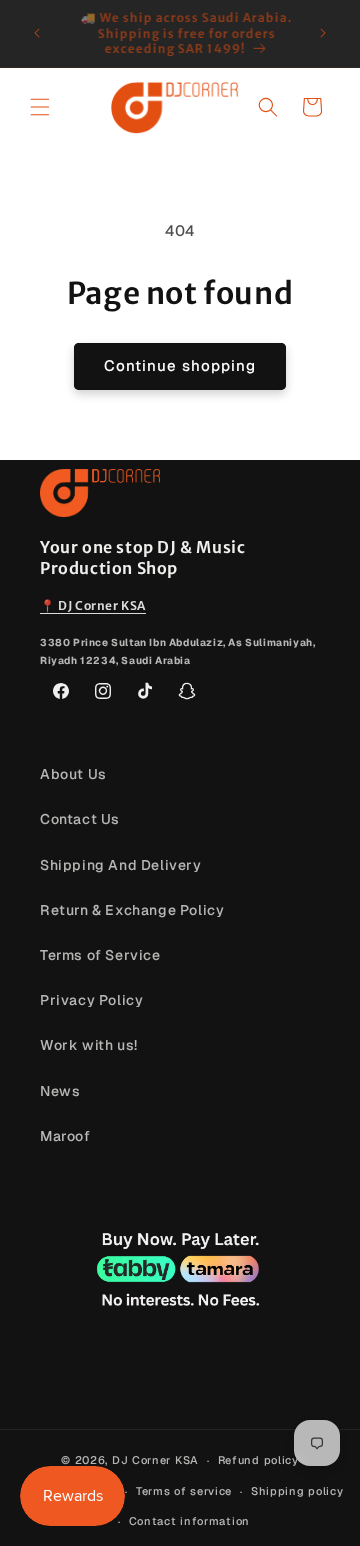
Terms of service (184, 1491)
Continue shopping (180, 365)
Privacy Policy (91, 1000)
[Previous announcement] (37, 33)
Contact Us (80, 819)
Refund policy (258, 1460)
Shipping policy (297, 1491)
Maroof (65, 1136)
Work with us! (89, 1045)
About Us (73, 774)
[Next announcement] (323, 33)
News (60, 1091)
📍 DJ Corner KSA (93, 605)
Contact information (189, 1521)
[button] (40, 107)
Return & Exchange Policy (132, 910)
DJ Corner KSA (155, 1460)
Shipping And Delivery (121, 865)
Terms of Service (100, 955)
